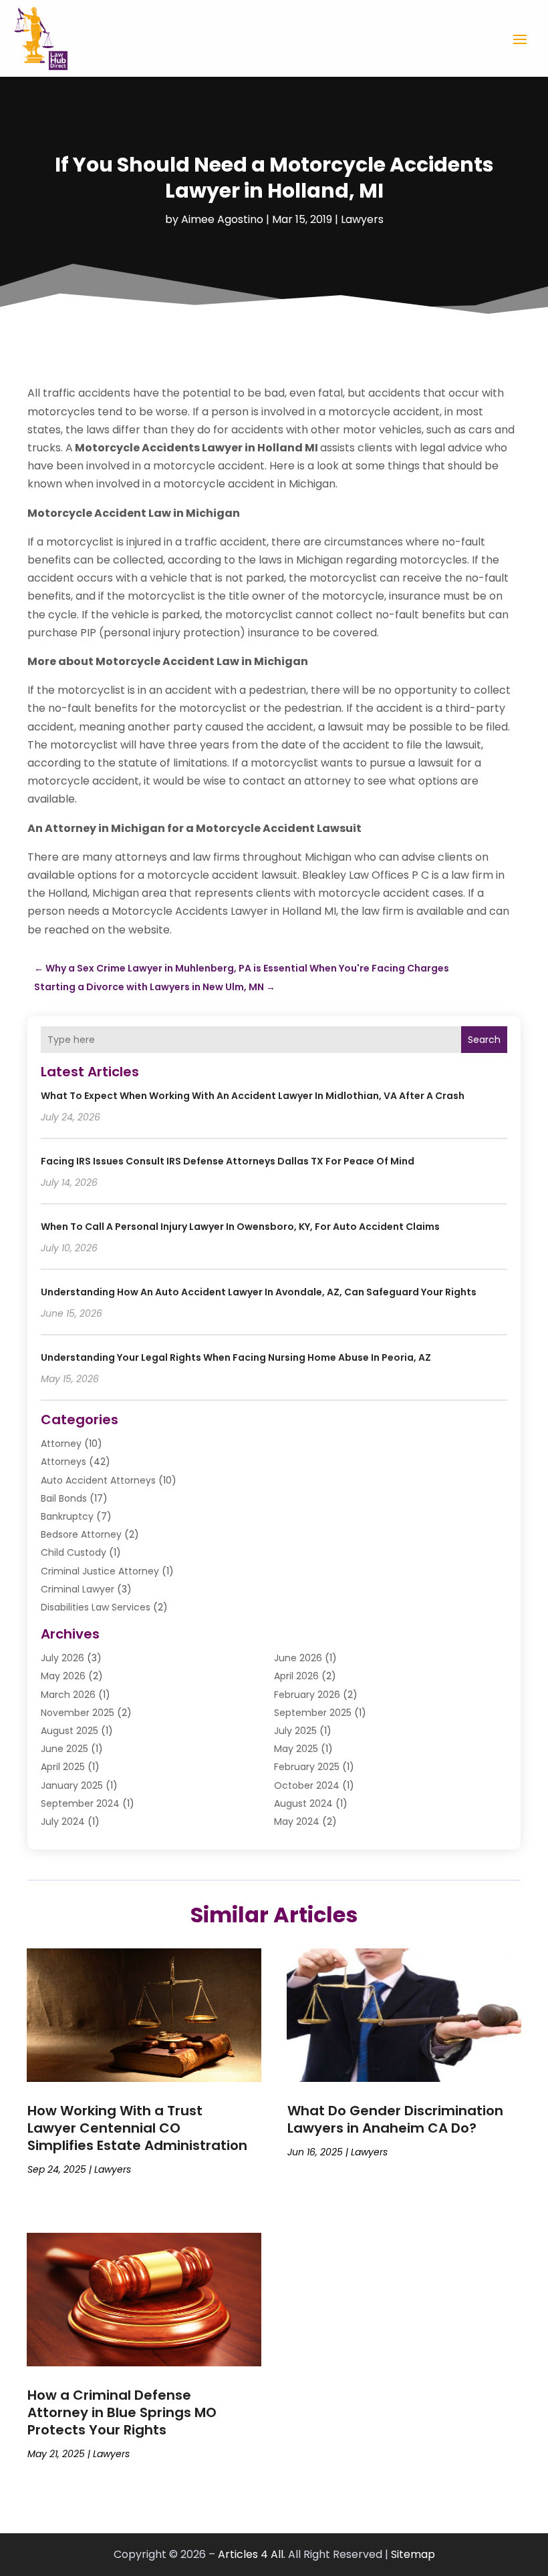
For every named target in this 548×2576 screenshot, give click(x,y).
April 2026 (296, 1676)
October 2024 (307, 1785)
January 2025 (72, 1785)
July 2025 (295, 1731)
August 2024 (303, 1803)
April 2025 (63, 1767)
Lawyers (362, 219)
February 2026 (307, 1695)
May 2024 (297, 1821)
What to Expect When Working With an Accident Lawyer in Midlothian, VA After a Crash (253, 1096)
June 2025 (64, 1749)
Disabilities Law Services (96, 1607)
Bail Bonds (64, 1498)
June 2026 (298, 1658)
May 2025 (296, 1749)
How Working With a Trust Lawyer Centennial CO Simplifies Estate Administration (137, 2128)
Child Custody (74, 1552)
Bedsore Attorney (81, 1534)
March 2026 (68, 1695)
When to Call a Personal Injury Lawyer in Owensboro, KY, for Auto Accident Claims (240, 1227)
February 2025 (307, 1767)
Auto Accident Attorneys (98, 1480)
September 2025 (313, 1713)
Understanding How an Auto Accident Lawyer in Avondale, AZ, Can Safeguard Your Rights (259, 1292)
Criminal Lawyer (78, 1589)
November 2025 (78, 1713)
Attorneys (63, 1462)
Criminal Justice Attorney (100, 1571)
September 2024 (80, 1803)
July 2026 (62, 1658)
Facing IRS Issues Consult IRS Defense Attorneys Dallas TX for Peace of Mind (228, 1161)
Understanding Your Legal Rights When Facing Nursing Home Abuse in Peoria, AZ (236, 1357)
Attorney (61, 1444)
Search (484, 1040)
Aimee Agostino (222, 219)
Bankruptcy (67, 1516)
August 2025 (70, 1731)
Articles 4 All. (252, 2554)
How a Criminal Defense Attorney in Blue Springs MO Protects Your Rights (122, 2412)
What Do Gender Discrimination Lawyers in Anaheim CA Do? (395, 2119)
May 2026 (63, 1676)
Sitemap (413, 2554)
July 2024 (63, 1821)
